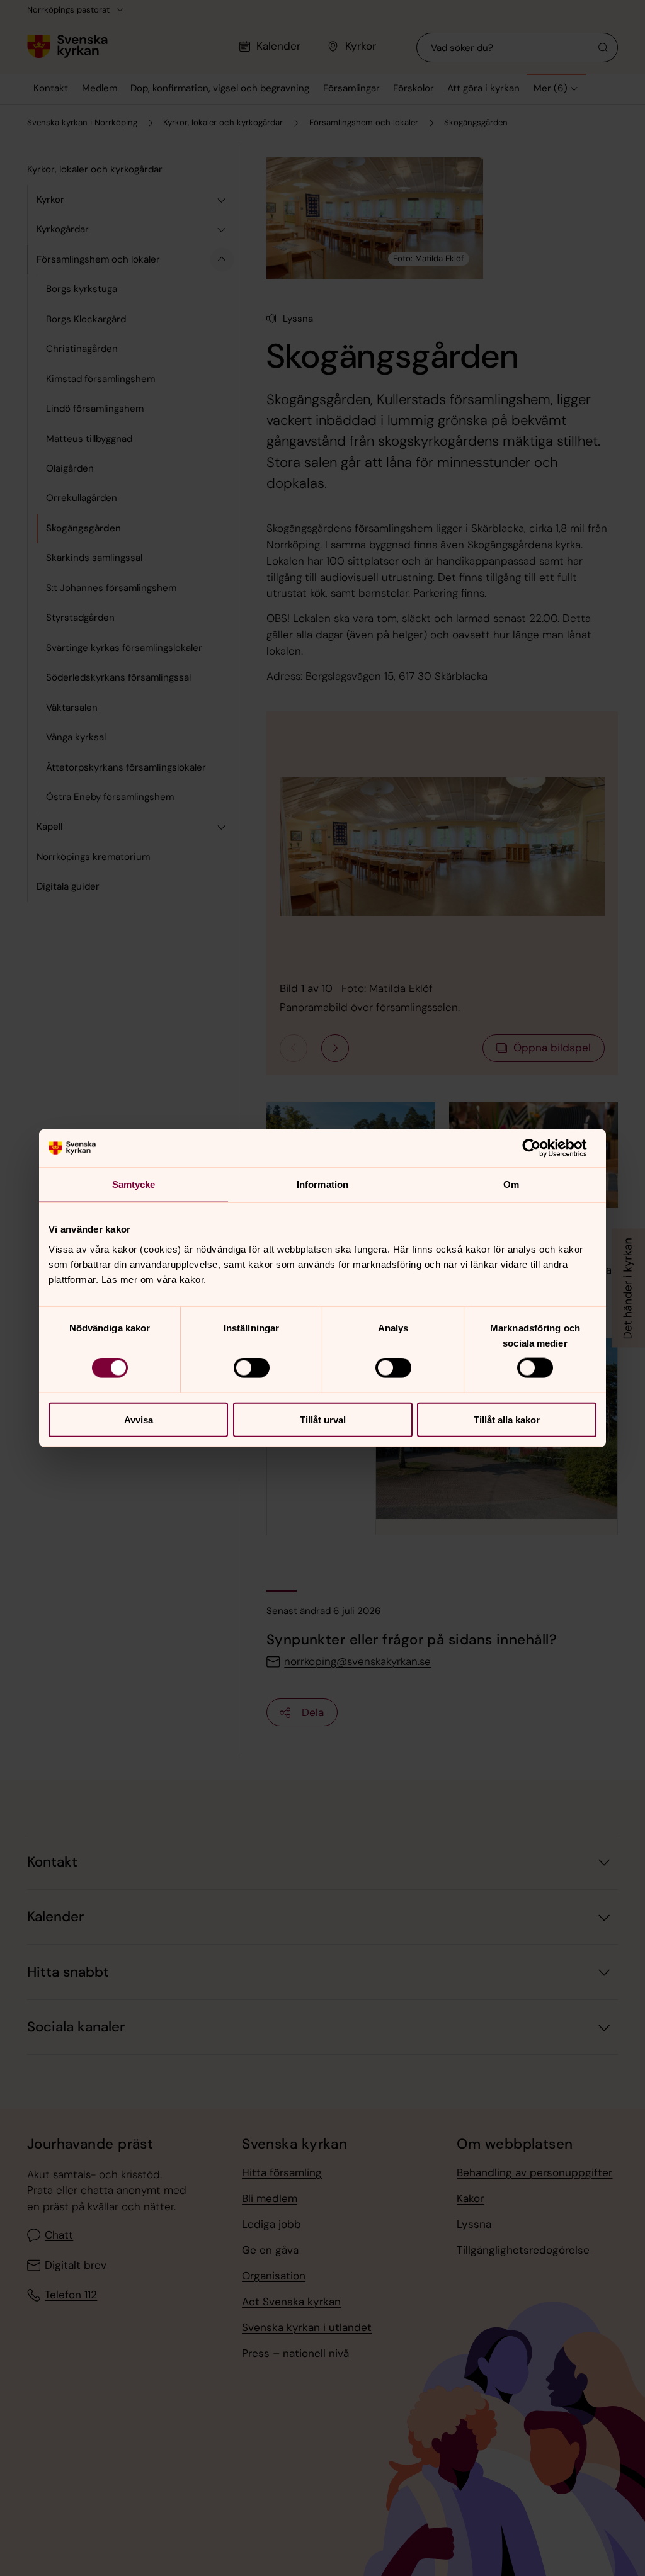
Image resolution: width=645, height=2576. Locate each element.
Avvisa (139, 1419)
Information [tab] (322, 1184)
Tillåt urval (323, 1419)
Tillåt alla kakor (507, 1419)
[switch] (252, 1368)
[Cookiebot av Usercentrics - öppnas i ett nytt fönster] (541, 1148)
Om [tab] (511, 1184)
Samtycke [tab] (134, 1184)
